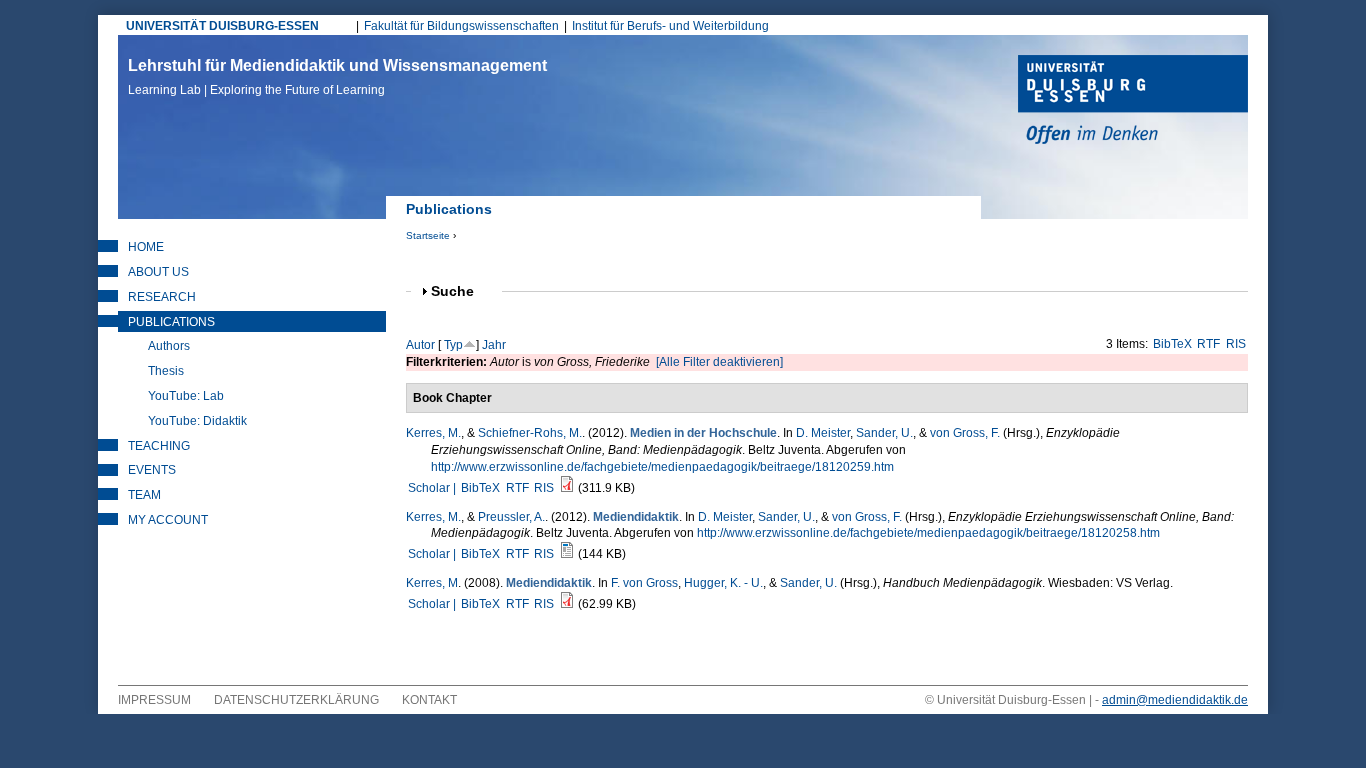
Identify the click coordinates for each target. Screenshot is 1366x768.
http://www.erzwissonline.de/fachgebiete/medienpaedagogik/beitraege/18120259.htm (662, 467)
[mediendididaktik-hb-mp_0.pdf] (567, 604)
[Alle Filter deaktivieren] (719, 362)
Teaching (159, 446)
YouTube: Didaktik (197, 421)
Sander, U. (884, 433)
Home (146, 247)
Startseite (428, 235)
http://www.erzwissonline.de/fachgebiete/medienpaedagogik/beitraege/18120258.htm (928, 533)
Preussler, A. (511, 517)
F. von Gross (644, 583)
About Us (158, 272)
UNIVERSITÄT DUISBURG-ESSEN (222, 26)
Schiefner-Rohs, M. (530, 433)
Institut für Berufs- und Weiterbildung (670, 26)
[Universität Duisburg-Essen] (1133, 102)
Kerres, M (432, 583)
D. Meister (823, 433)
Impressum (154, 700)
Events (152, 470)
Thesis (166, 371)
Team (144, 495)
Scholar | (433, 488)
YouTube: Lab (186, 396)
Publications (171, 322)
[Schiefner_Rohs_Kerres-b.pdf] (567, 488)
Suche (461, 291)
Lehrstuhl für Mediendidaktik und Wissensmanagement (337, 77)
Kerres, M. (433, 433)
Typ (453, 345)
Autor (420, 345)
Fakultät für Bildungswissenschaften (461, 26)
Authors (169, 346)
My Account (168, 520)
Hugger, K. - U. (723, 583)
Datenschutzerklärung (296, 700)
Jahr (494, 345)
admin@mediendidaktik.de (1175, 700)
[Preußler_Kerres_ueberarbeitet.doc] (567, 554)
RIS (1236, 344)
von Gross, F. (965, 433)
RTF (1208, 344)
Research (162, 297)
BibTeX (1172, 344)
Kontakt (429, 700)
